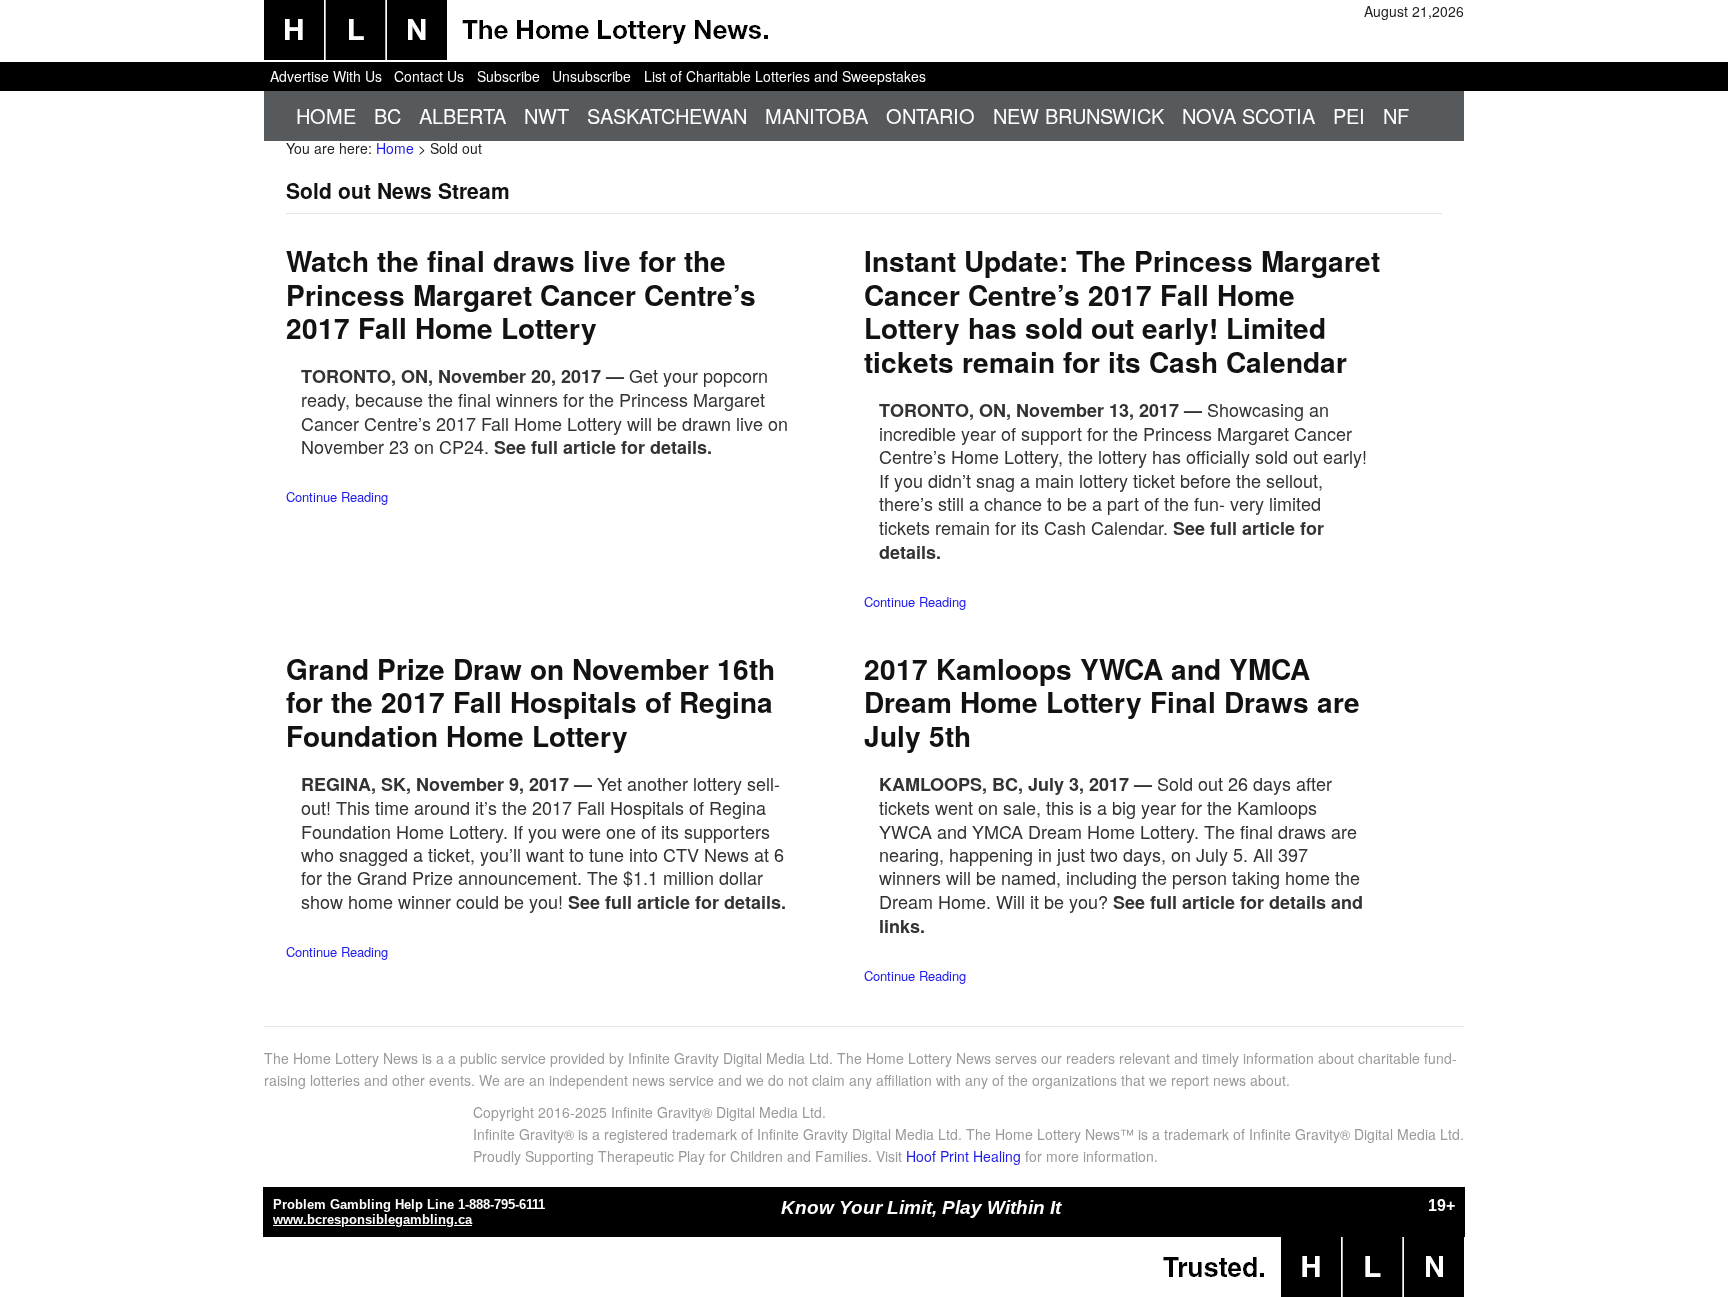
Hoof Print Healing (963, 1156)
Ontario (930, 115)
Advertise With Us (326, 76)
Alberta (462, 115)
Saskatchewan (667, 115)
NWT (546, 115)
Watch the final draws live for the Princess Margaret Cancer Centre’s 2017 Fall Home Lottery (521, 294)
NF (1396, 115)
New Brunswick (1078, 115)
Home (326, 115)
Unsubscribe (591, 76)
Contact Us (429, 76)
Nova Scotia (1248, 115)
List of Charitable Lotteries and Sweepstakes (785, 76)
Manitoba (816, 115)
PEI (1349, 115)
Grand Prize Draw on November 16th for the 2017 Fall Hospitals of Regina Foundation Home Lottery (530, 702)
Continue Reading (337, 496)
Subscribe (508, 76)
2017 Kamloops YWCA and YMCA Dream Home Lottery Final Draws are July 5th (1112, 702)
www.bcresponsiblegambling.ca (372, 1219)
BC (387, 115)
